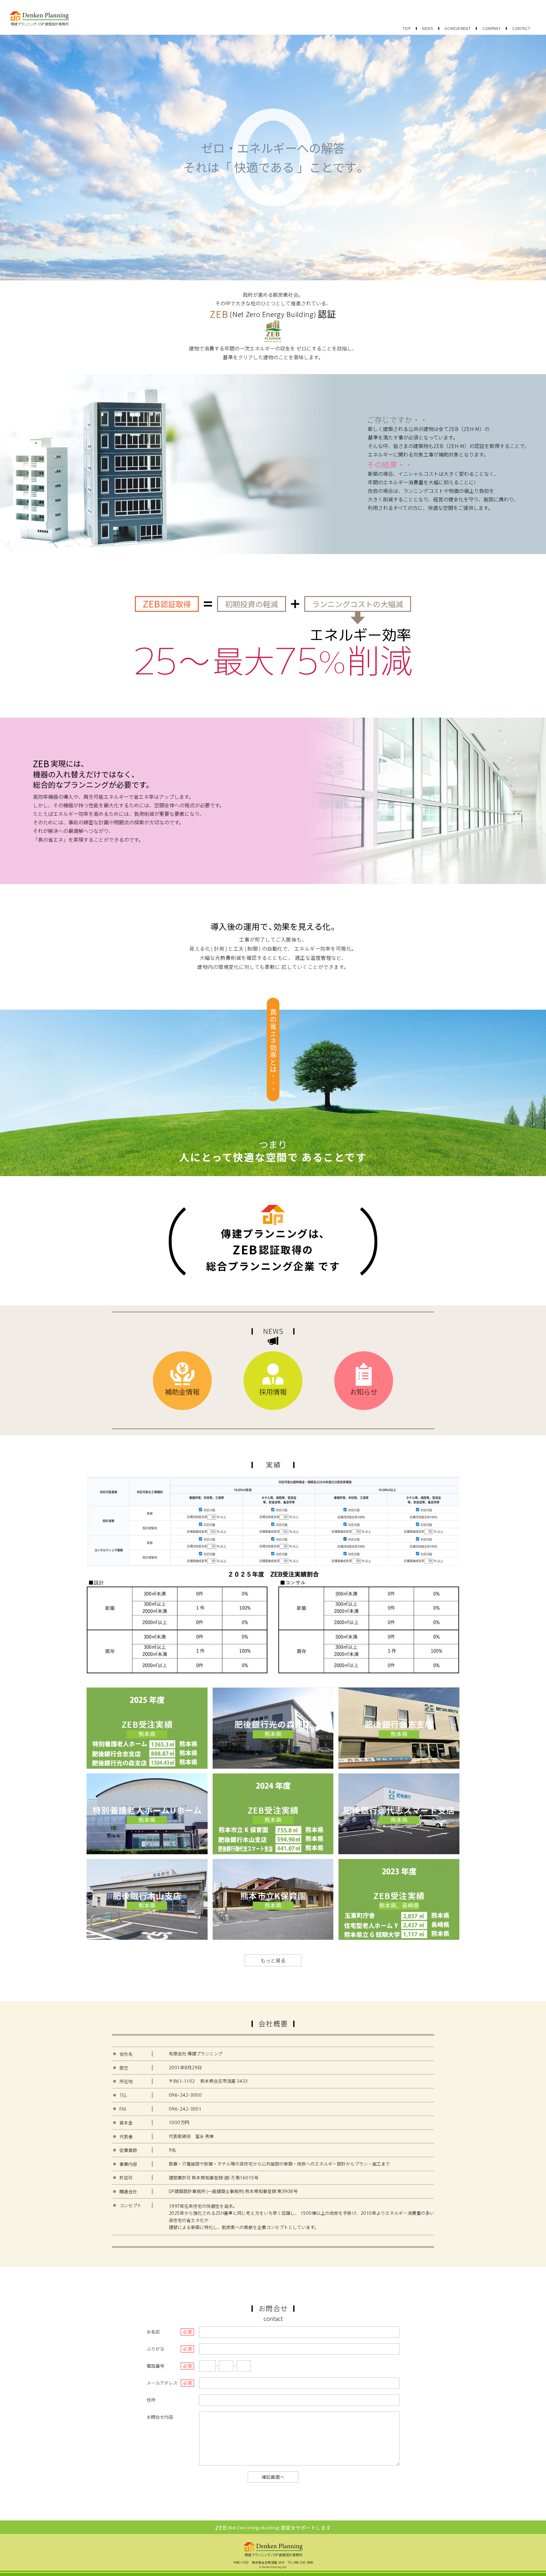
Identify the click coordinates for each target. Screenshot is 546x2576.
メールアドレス (162, 2383)
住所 (151, 2400)
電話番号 (155, 2366)
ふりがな (155, 2349)
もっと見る (273, 1960)
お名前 (153, 2332)
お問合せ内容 (160, 2417)
